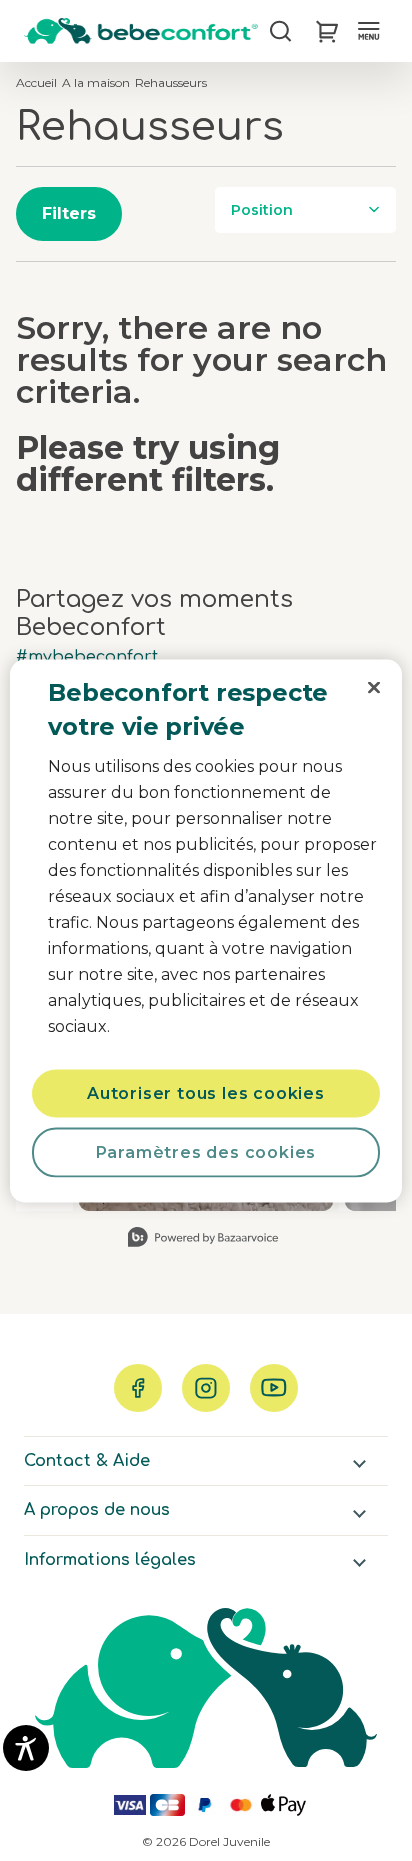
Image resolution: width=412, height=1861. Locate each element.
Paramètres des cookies (206, 1151)
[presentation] (374, 687)
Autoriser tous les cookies (206, 1092)
